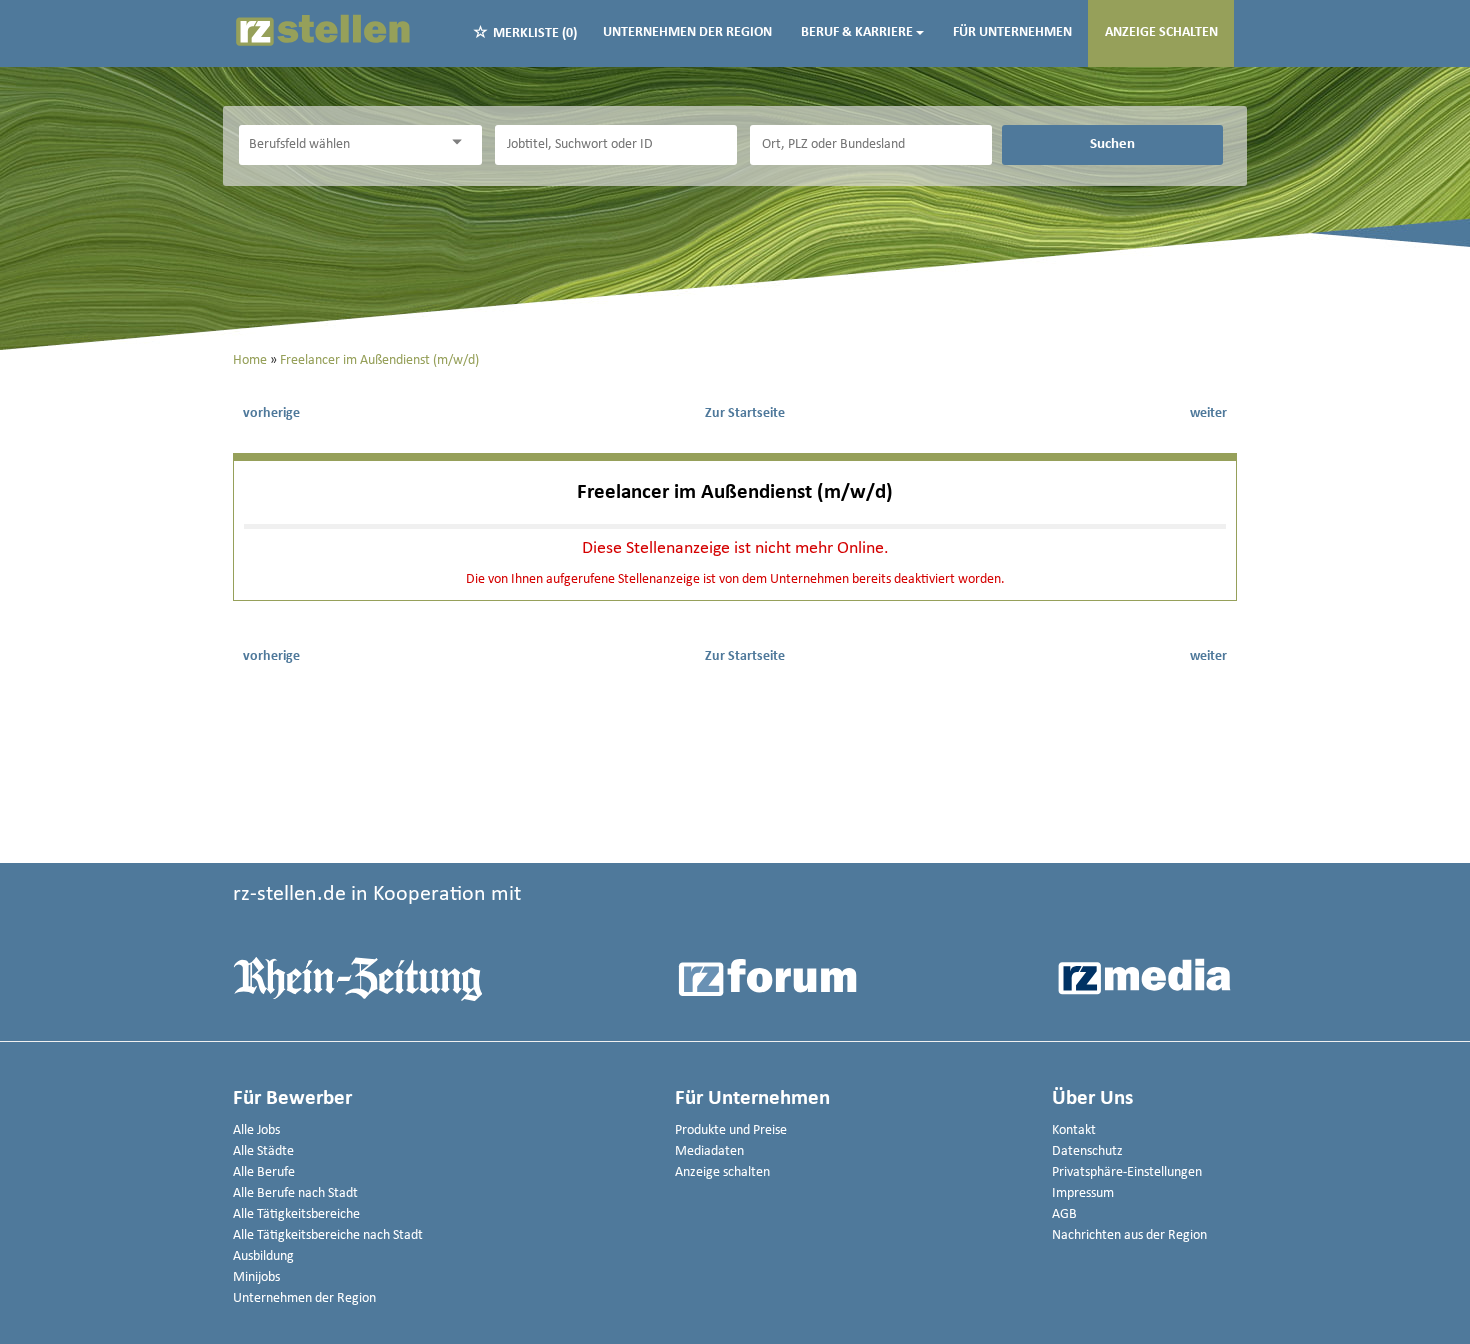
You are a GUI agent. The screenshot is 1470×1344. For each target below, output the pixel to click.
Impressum (1083, 1193)
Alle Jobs (256, 1130)
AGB (1064, 1214)
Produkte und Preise (731, 1130)
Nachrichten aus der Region (1129, 1235)
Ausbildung (263, 1256)
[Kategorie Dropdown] (462, 142)
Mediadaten (709, 1151)
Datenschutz (1087, 1151)
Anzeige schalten (1161, 32)
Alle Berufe (264, 1172)
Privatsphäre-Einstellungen (1127, 1172)
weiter (1208, 413)
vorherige (271, 413)
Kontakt (1074, 1130)
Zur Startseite (745, 413)
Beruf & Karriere (857, 32)
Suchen (1112, 144)
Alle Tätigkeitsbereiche (296, 1214)
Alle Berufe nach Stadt (295, 1193)
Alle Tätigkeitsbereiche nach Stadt (328, 1235)
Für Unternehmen (1012, 32)
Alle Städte (263, 1151)
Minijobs (256, 1277)
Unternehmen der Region (687, 32)
